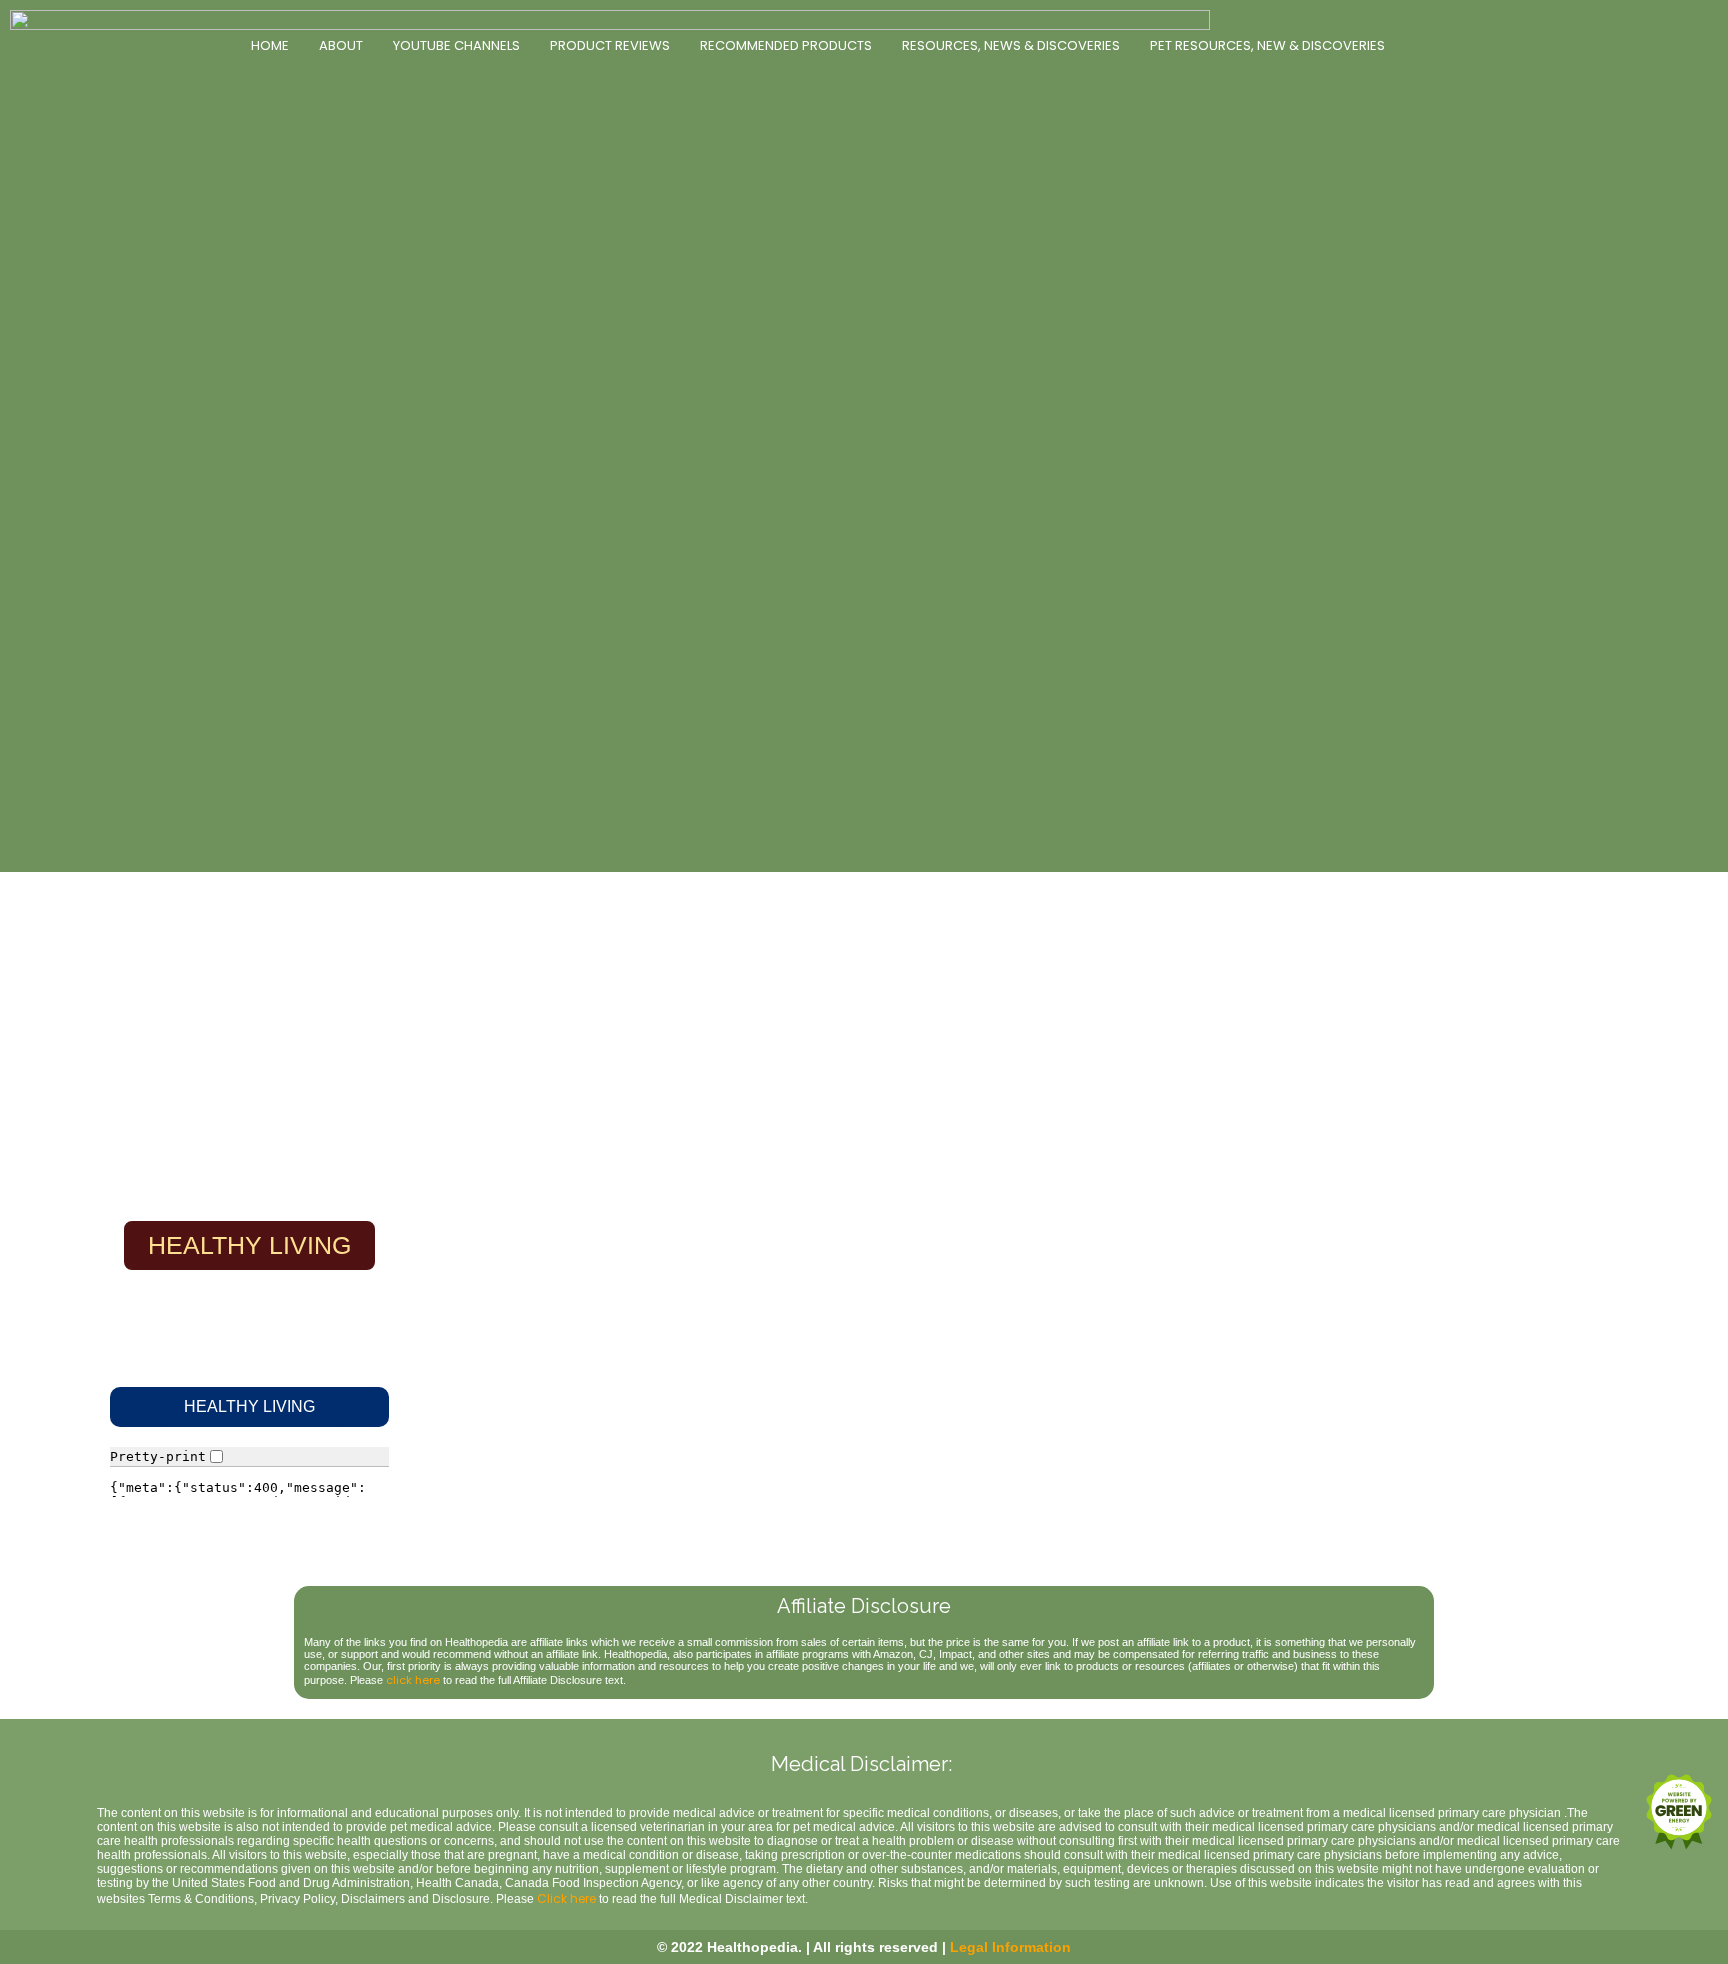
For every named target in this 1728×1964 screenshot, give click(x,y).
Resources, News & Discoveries (1011, 45)
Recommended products (786, 45)
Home (270, 45)
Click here (566, 1898)
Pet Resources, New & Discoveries (1267, 45)
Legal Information (1010, 1947)
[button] (249, 1407)
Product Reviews (610, 45)
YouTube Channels (456, 45)
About (341, 45)
